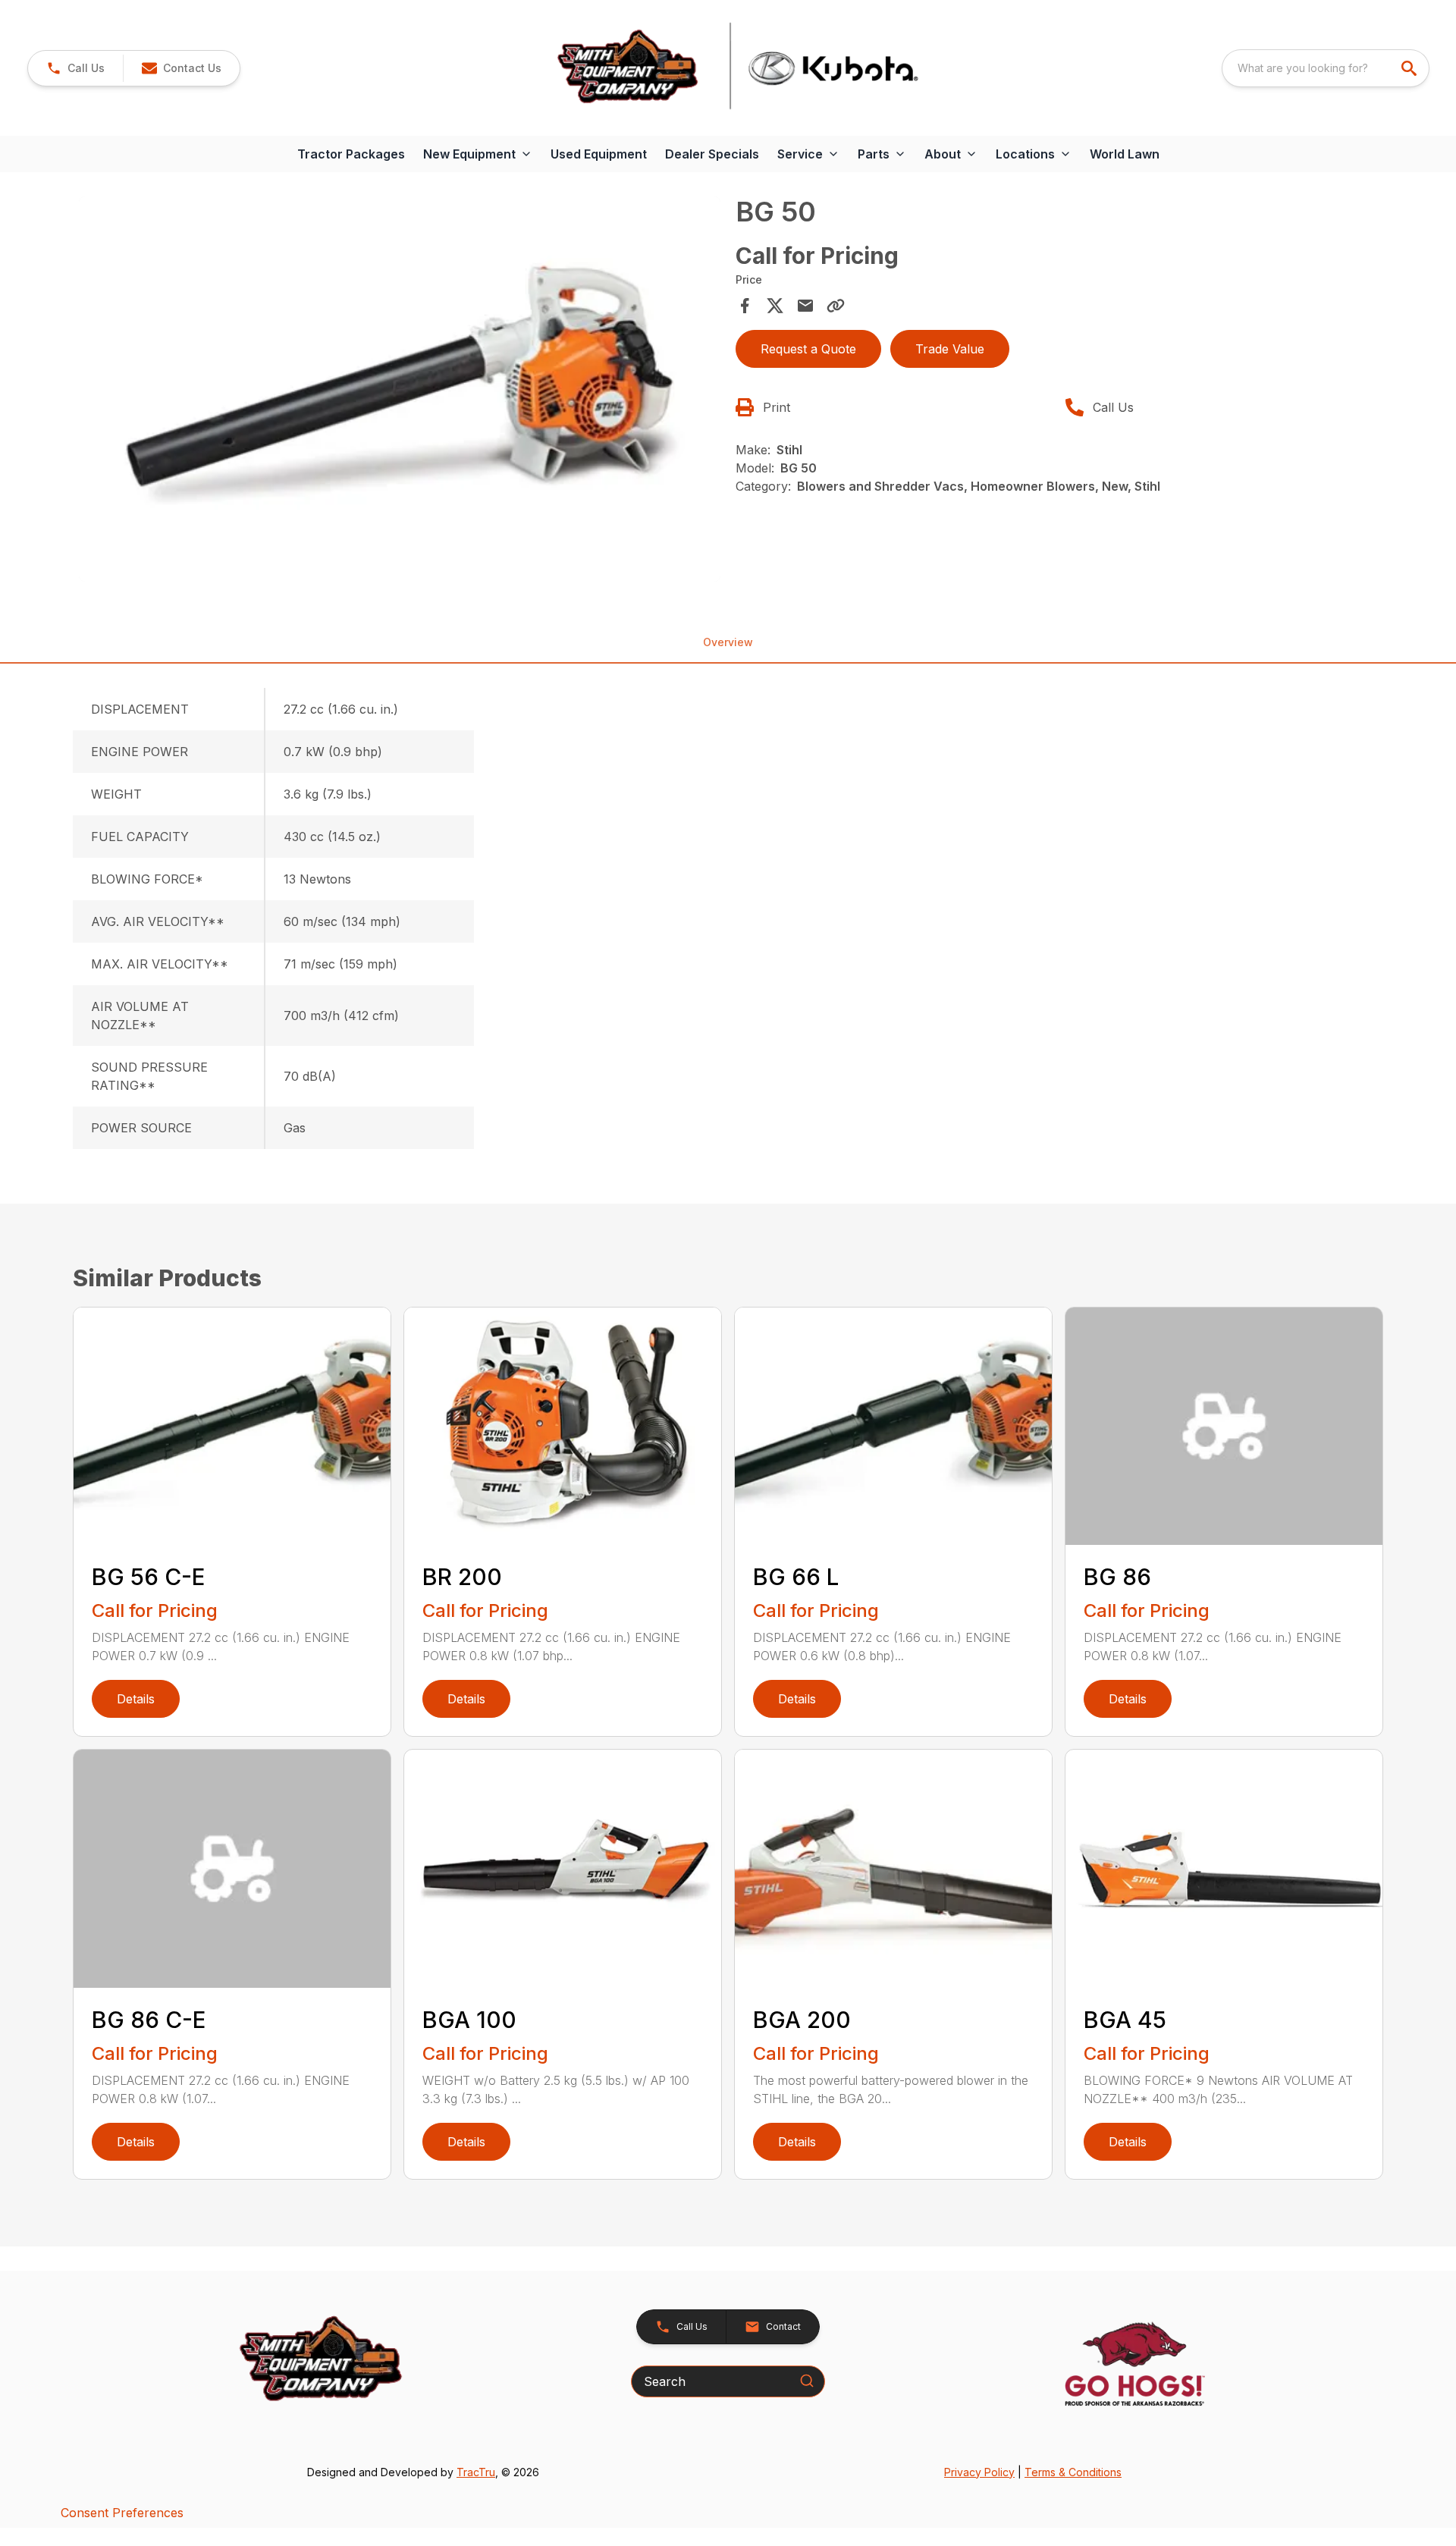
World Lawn (1125, 154)
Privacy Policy (979, 2472)
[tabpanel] (400, 391)
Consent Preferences (122, 2513)
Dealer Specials (712, 154)
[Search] (807, 2381)
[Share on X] (775, 306)
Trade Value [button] (950, 349)
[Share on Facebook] (745, 306)
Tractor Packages (351, 154)
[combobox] (1326, 68)
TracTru (476, 2472)
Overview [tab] (728, 642)
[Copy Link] (836, 306)
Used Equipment (599, 154)
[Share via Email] (805, 306)
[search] (1410, 68)
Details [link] (136, 1699)
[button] (75, 68)
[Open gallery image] (400, 389)
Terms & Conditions (1073, 2472)
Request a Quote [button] (808, 349)
